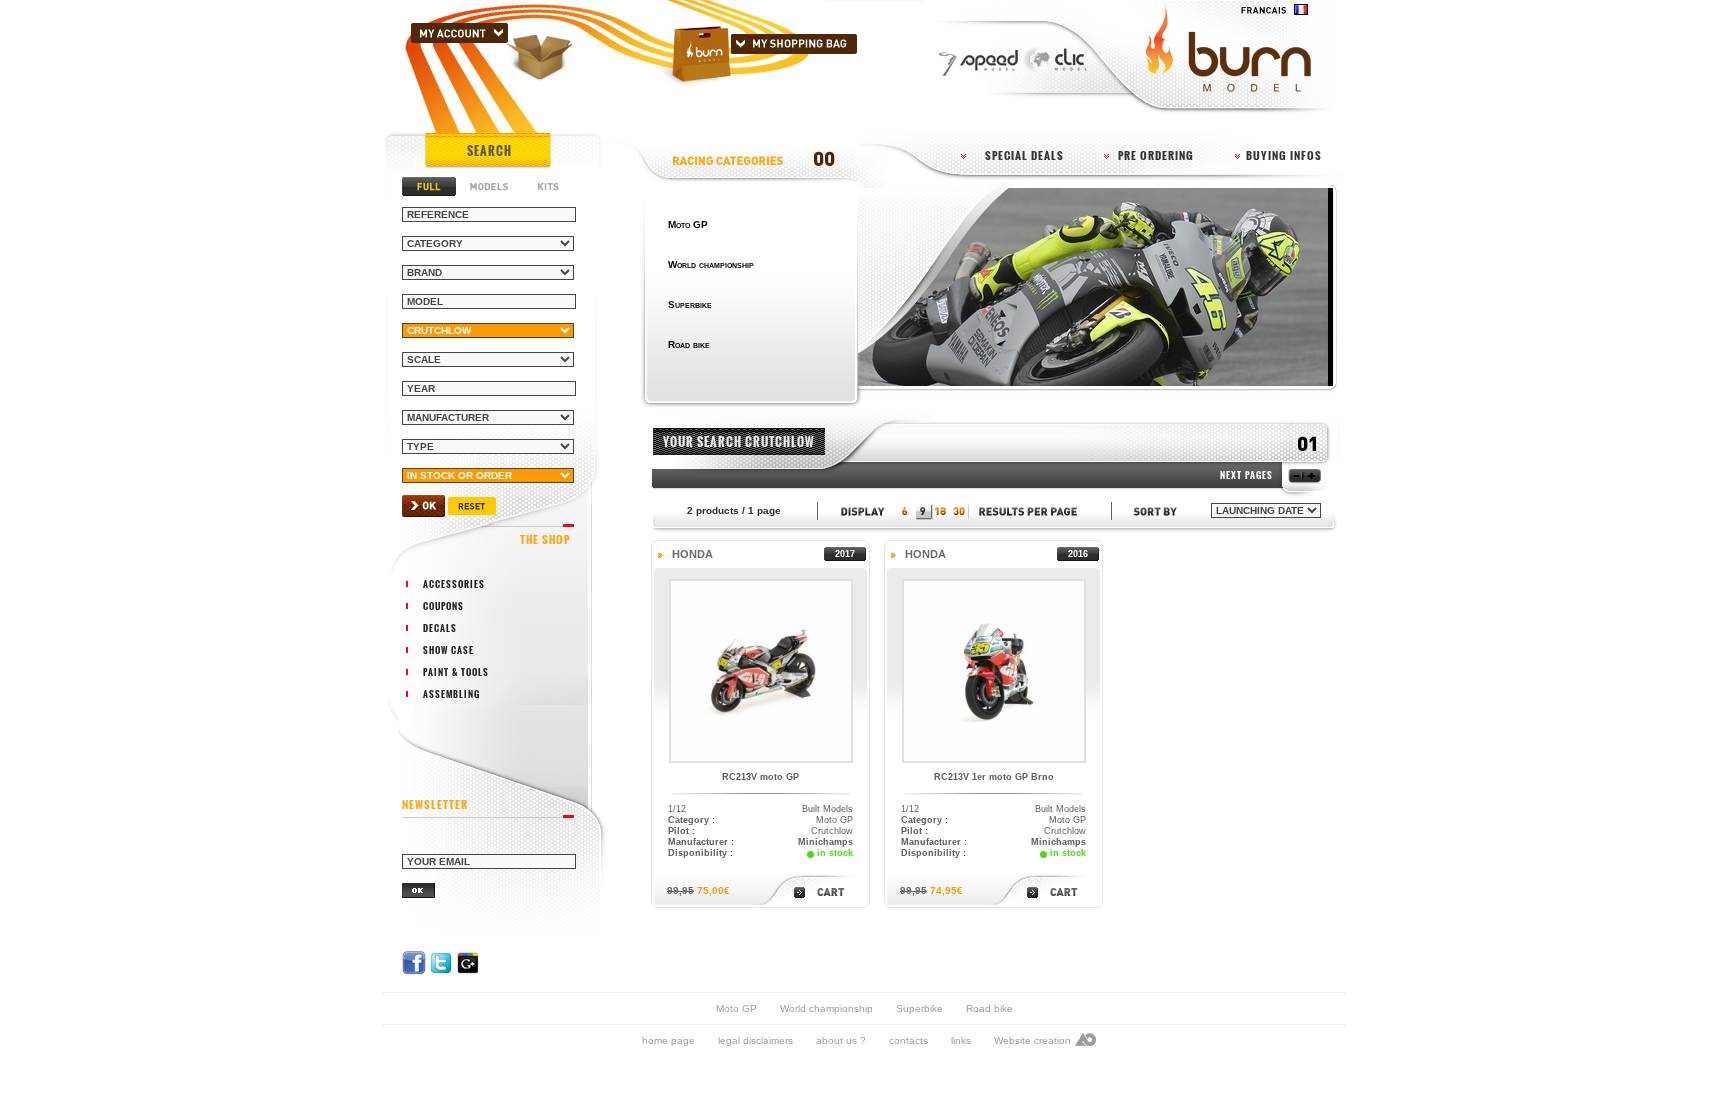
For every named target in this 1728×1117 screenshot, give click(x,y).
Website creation (1032, 1040)
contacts (908, 1040)
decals (440, 628)
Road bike (989, 1008)
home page (668, 1040)
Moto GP (736, 1008)
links (961, 1040)
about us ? (841, 1040)
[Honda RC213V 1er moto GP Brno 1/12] (994, 759)
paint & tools (456, 672)
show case (448, 650)
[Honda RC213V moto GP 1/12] (761, 759)
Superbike (919, 1008)
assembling (451, 694)
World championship (826, 1008)
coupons (443, 606)
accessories (454, 584)
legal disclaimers (755, 1040)
